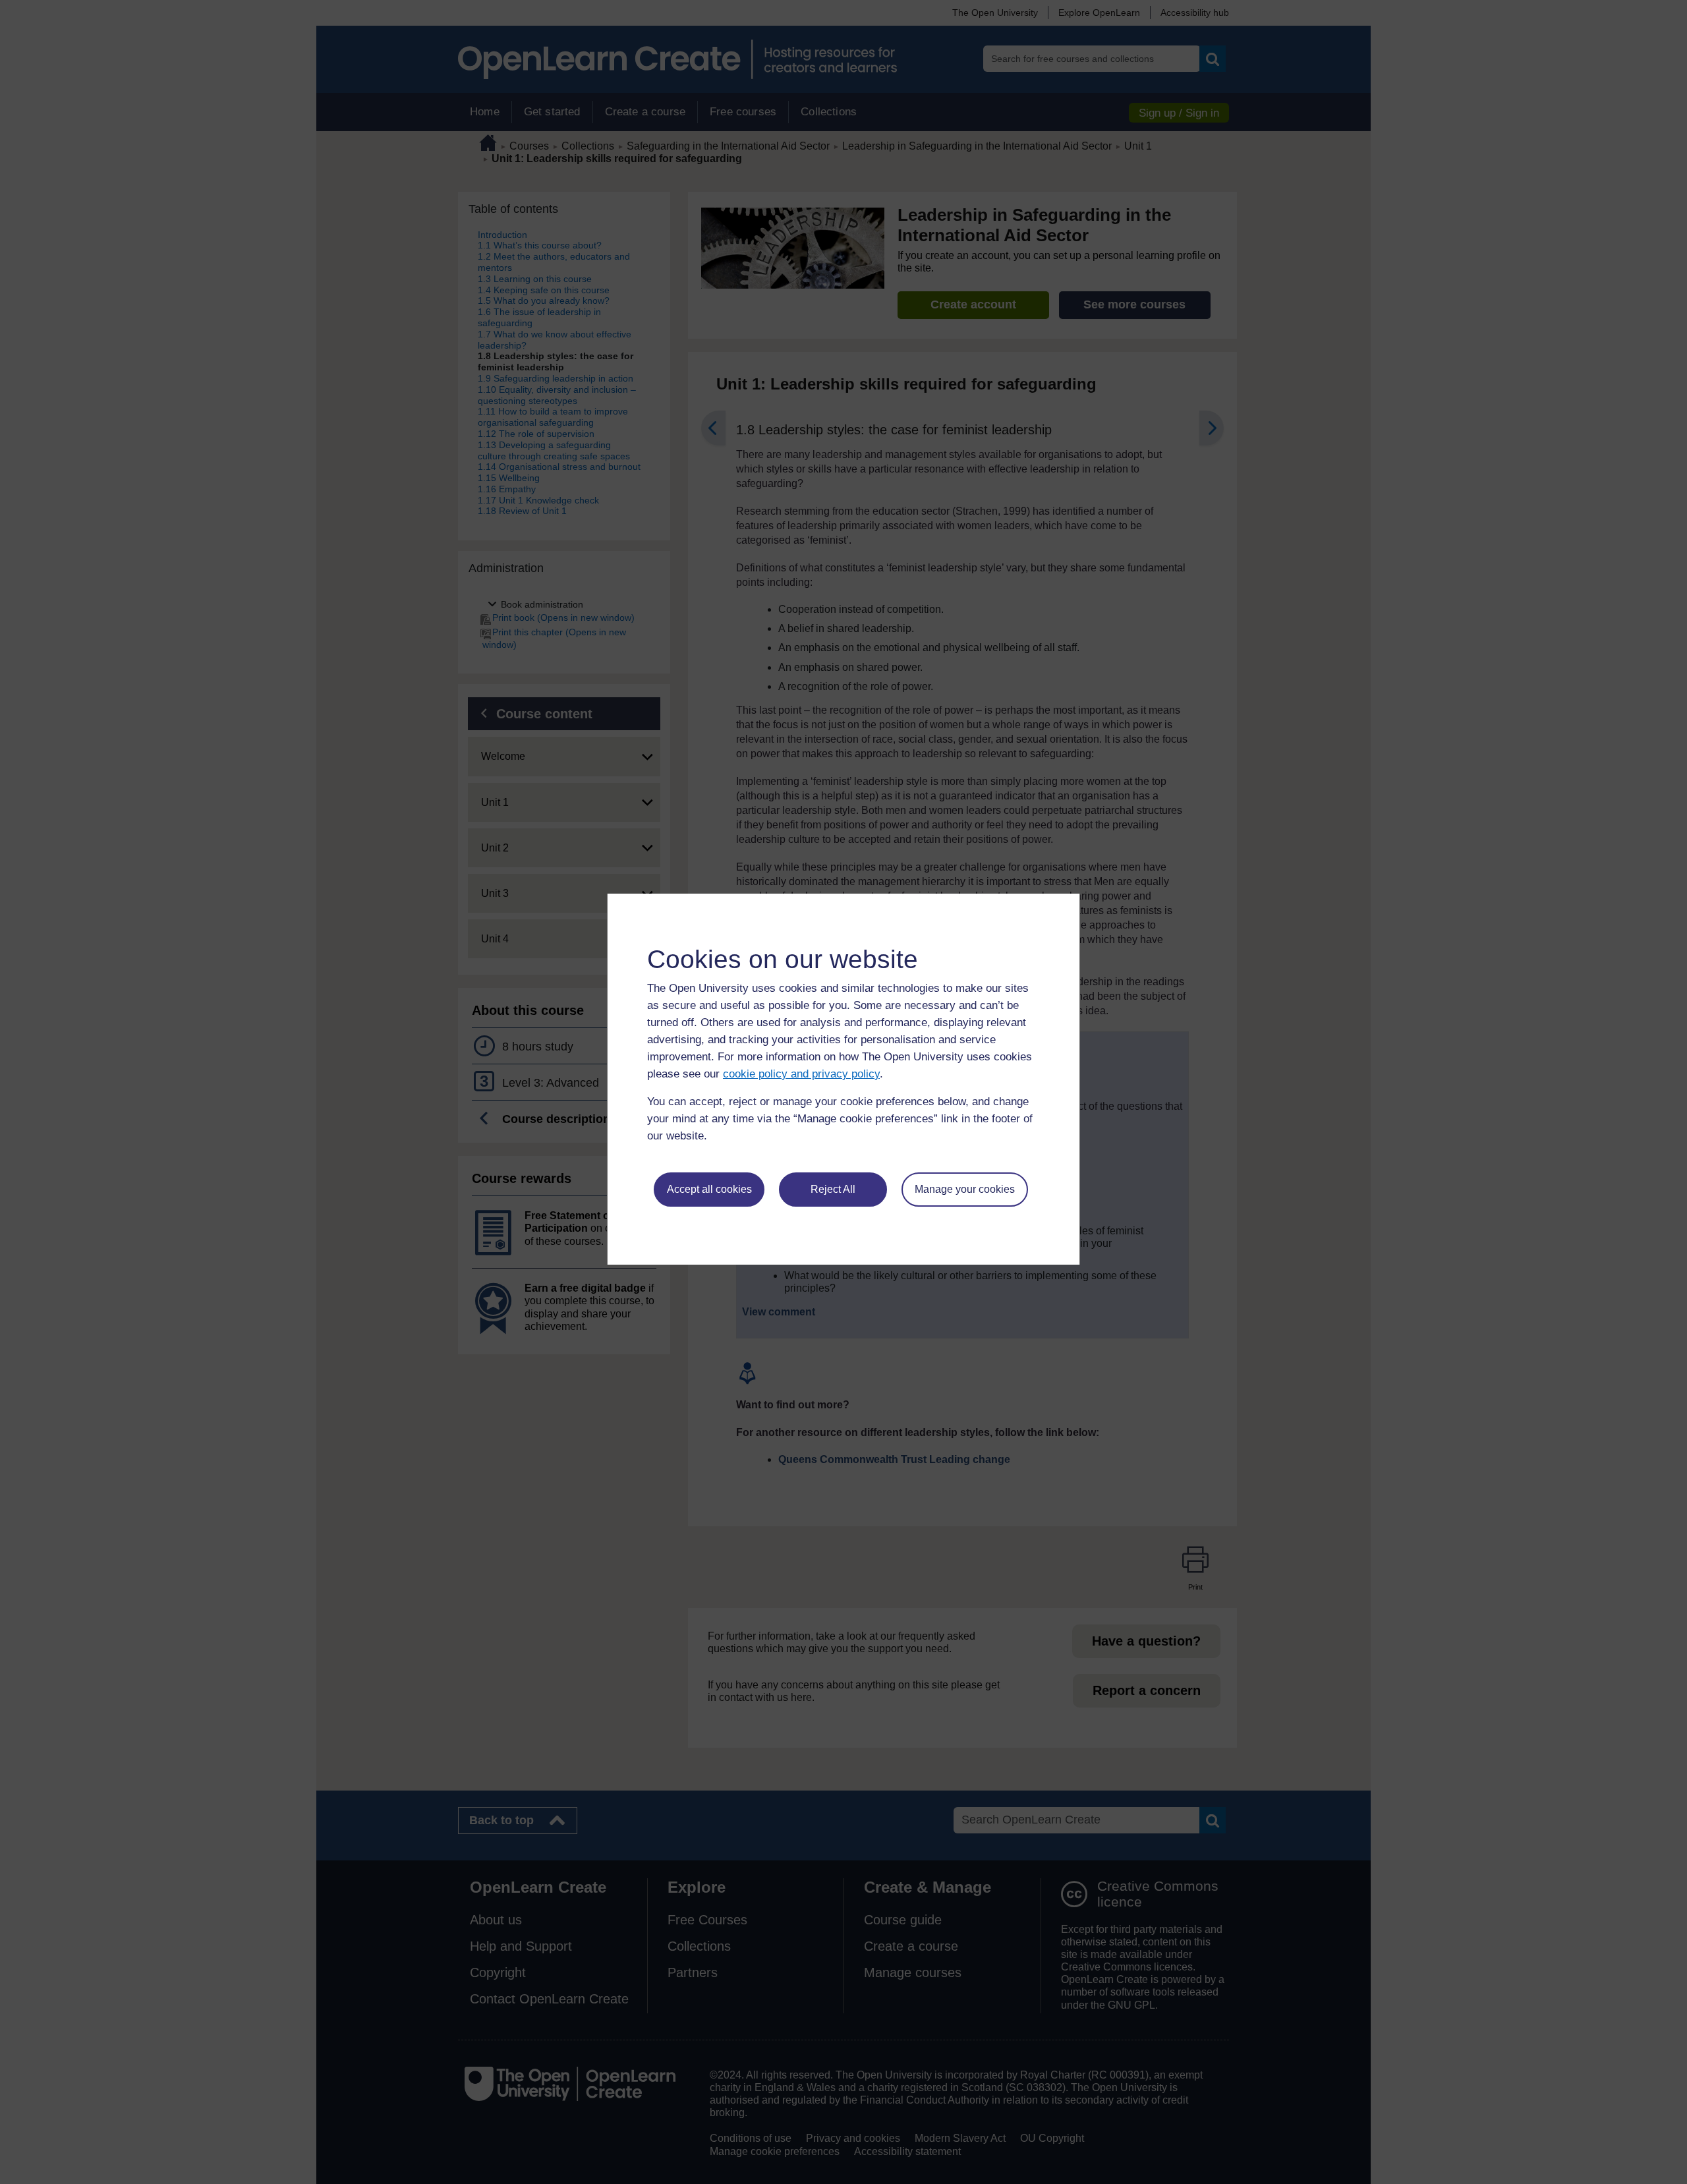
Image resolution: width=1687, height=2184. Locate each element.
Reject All (833, 1189)
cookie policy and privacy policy (801, 1074)
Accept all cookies (709, 1189)
